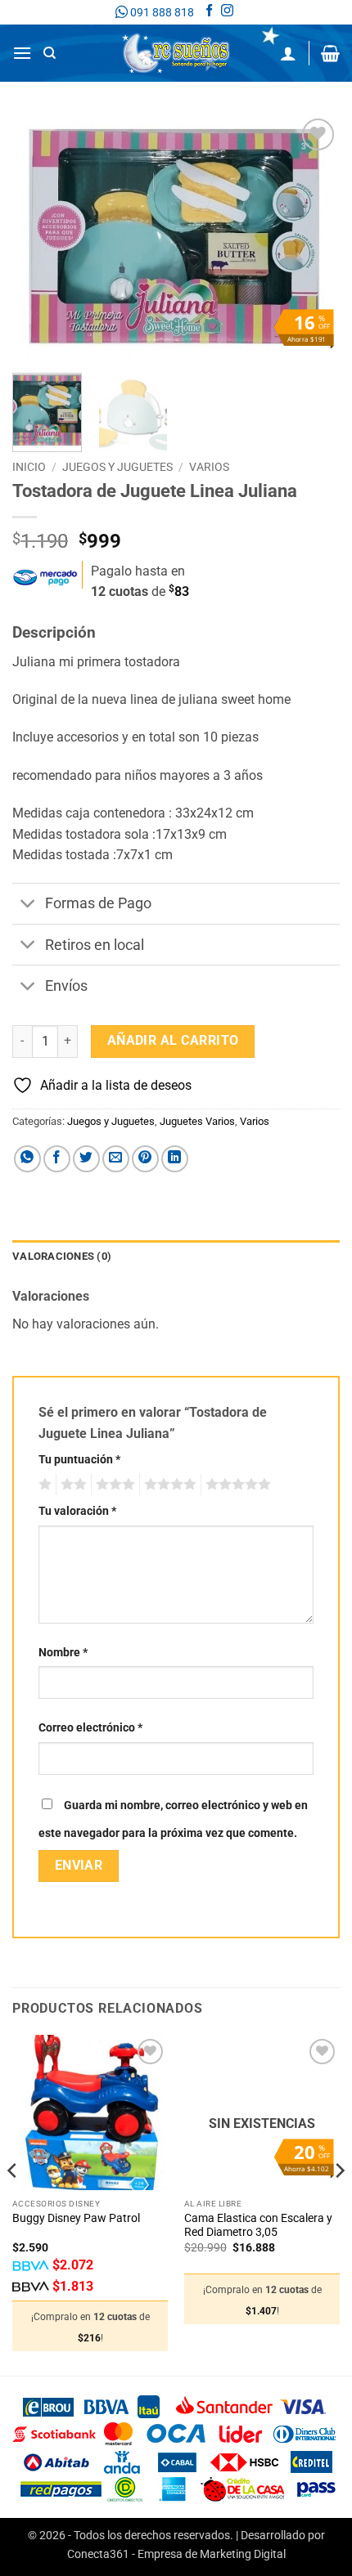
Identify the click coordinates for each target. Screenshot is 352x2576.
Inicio (29, 467)
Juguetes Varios (197, 1121)
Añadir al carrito (173, 1041)
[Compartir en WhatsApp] (27, 1159)
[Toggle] (28, 905)
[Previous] (39, 237)
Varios (209, 467)
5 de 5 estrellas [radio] (236, 1485)
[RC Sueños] (176, 53)
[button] (22, 53)
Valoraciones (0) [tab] (62, 1256)
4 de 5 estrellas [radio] (168, 1485)
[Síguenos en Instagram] (227, 12)
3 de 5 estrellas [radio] (113, 1485)
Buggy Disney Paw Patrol (76, 2218)
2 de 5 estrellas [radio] (71, 1485)
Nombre (63, 1653)
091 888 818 (161, 12)
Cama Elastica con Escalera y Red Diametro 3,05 (258, 2225)
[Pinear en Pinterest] (145, 1159)
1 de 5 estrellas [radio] (43, 1485)
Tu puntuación (79, 1460)
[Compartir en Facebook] (57, 1159)
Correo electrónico (90, 1728)
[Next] (313, 237)
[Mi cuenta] (288, 53)
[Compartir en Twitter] (86, 1159)
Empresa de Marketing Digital (212, 2554)
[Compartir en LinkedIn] (175, 1159)
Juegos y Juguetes (117, 467)
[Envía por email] (116, 1159)
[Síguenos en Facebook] (209, 12)
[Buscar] (50, 53)
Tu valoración (77, 1511)
